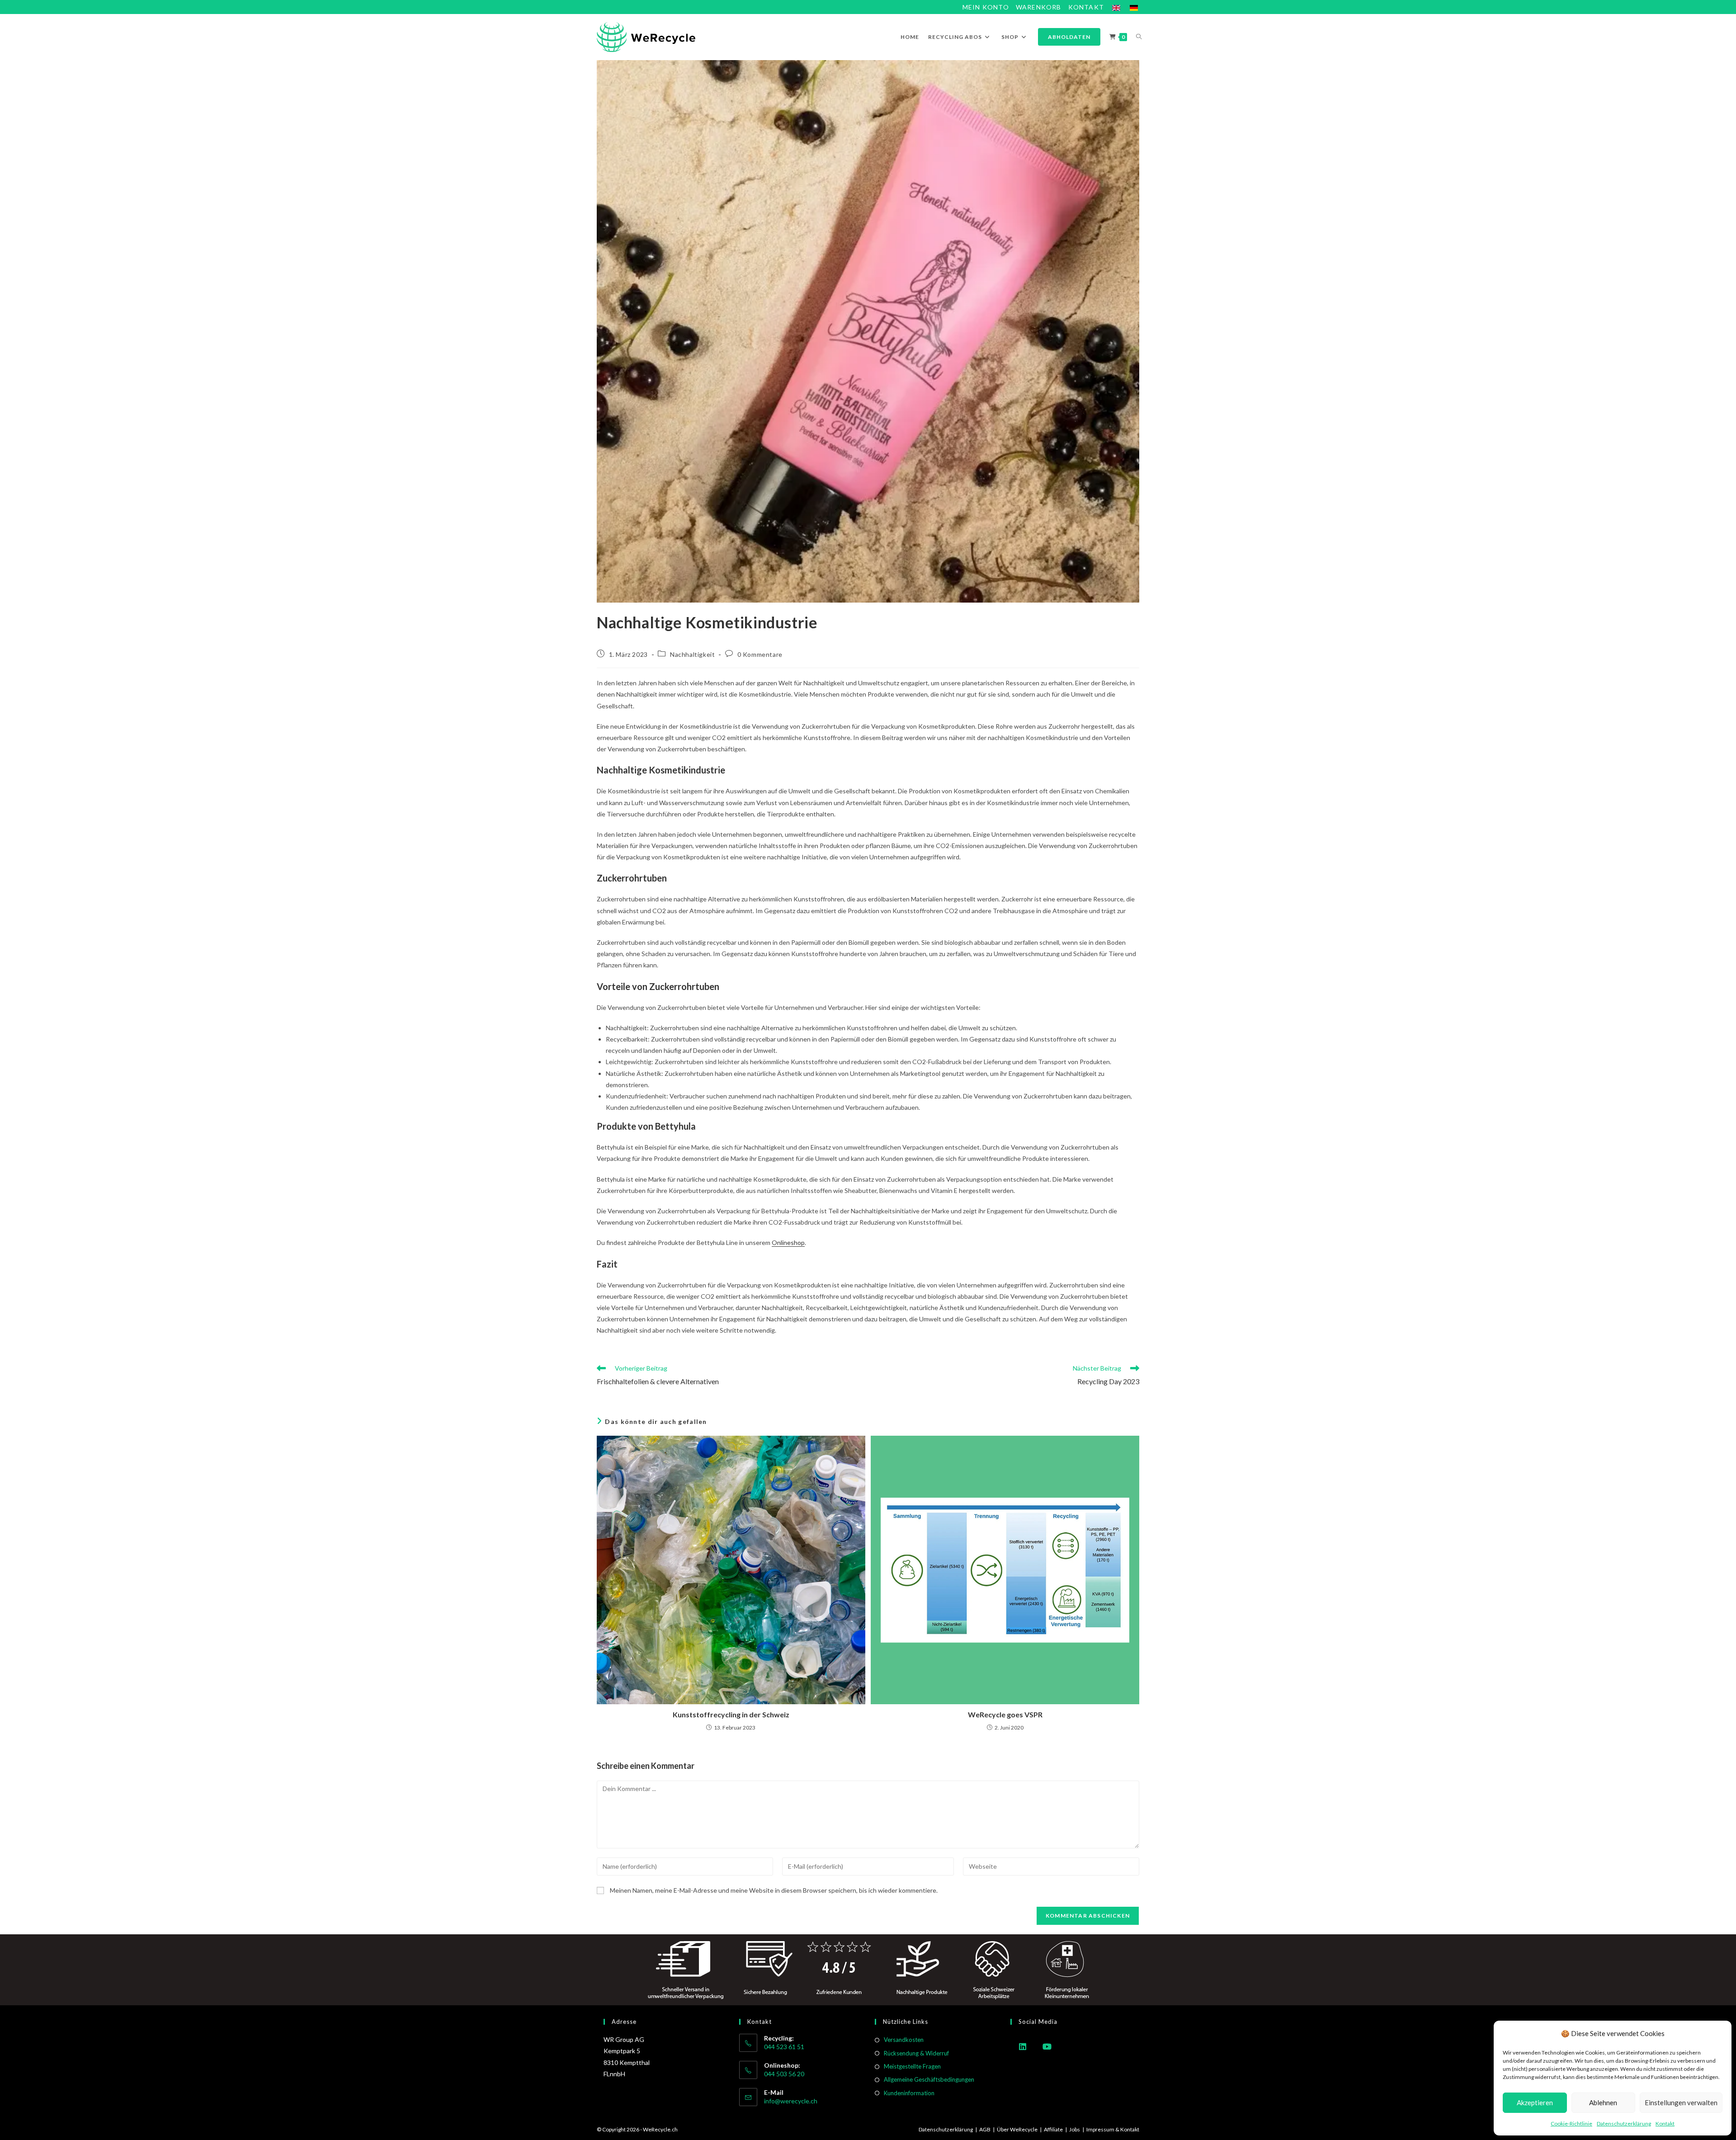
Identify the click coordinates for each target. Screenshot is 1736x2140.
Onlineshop (788, 1242)
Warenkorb (1039, 7)
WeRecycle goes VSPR (1005, 1714)
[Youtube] (1047, 2046)
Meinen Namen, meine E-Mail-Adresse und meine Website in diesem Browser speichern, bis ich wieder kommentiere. (774, 1890)
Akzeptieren (1535, 2102)
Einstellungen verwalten (1681, 2102)
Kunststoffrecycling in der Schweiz (731, 1714)
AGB (985, 2129)
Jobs (1075, 2129)
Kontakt (1665, 2124)
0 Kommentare (760, 654)
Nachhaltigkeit (692, 654)
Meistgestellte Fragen (912, 2066)
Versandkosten (904, 2040)
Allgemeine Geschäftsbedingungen (929, 2079)
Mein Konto (986, 7)
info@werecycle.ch (791, 2101)
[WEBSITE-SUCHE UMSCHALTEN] (1139, 37)
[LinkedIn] (1023, 2046)
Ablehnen (1603, 2102)
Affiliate (1053, 2129)
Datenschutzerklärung (1624, 2124)
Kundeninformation (909, 2093)
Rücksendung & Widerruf (916, 2053)
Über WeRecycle (1017, 2129)
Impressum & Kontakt (1113, 2129)
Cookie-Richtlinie (1571, 2124)
